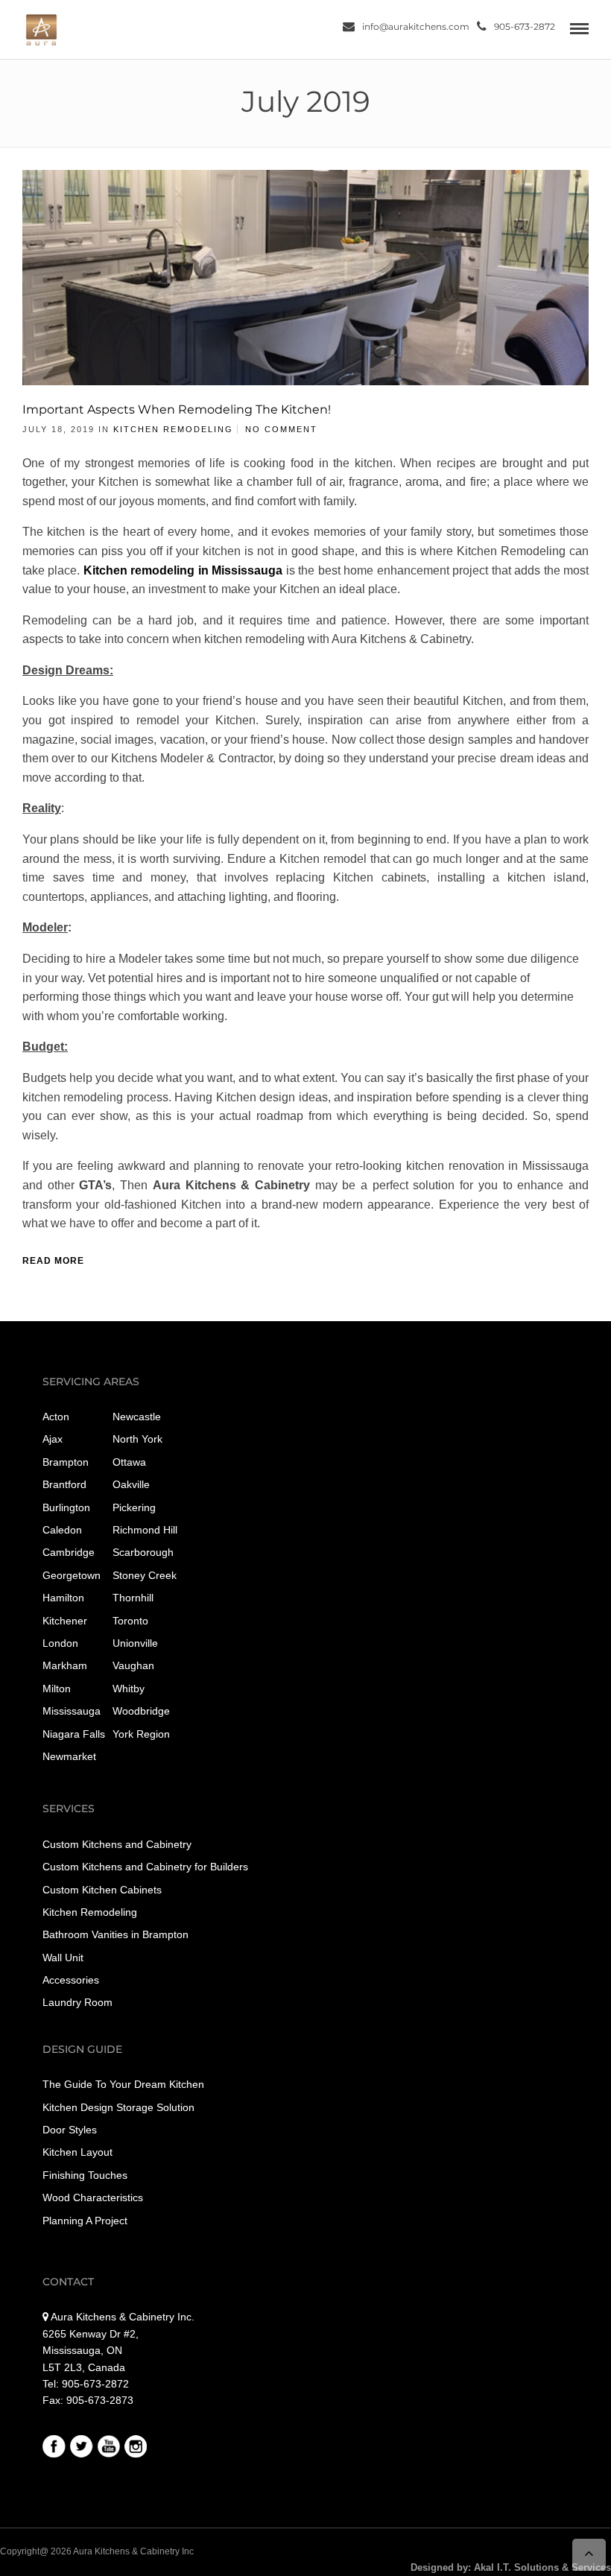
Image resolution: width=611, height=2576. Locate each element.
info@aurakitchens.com (416, 26)
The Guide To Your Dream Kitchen (123, 2084)
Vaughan (133, 1665)
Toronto (130, 1621)
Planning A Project (85, 2221)
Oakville (131, 1484)
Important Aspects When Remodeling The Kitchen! (177, 409)
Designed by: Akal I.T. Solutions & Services (511, 2567)
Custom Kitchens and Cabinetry (117, 1844)
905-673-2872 (525, 26)
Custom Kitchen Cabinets (102, 1890)
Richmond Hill (145, 1530)
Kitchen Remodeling (173, 429)
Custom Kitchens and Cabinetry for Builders (145, 1867)
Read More (53, 1261)
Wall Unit (63, 1958)
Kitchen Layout (77, 2152)
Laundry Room (77, 2002)
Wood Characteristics (93, 2197)
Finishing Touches (85, 2175)
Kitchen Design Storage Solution (118, 2107)
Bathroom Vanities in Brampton (115, 1934)
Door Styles (70, 2130)
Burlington (66, 1507)
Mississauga (72, 1711)
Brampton (66, 1462)
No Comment (281, 429)
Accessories (71, 1980)
